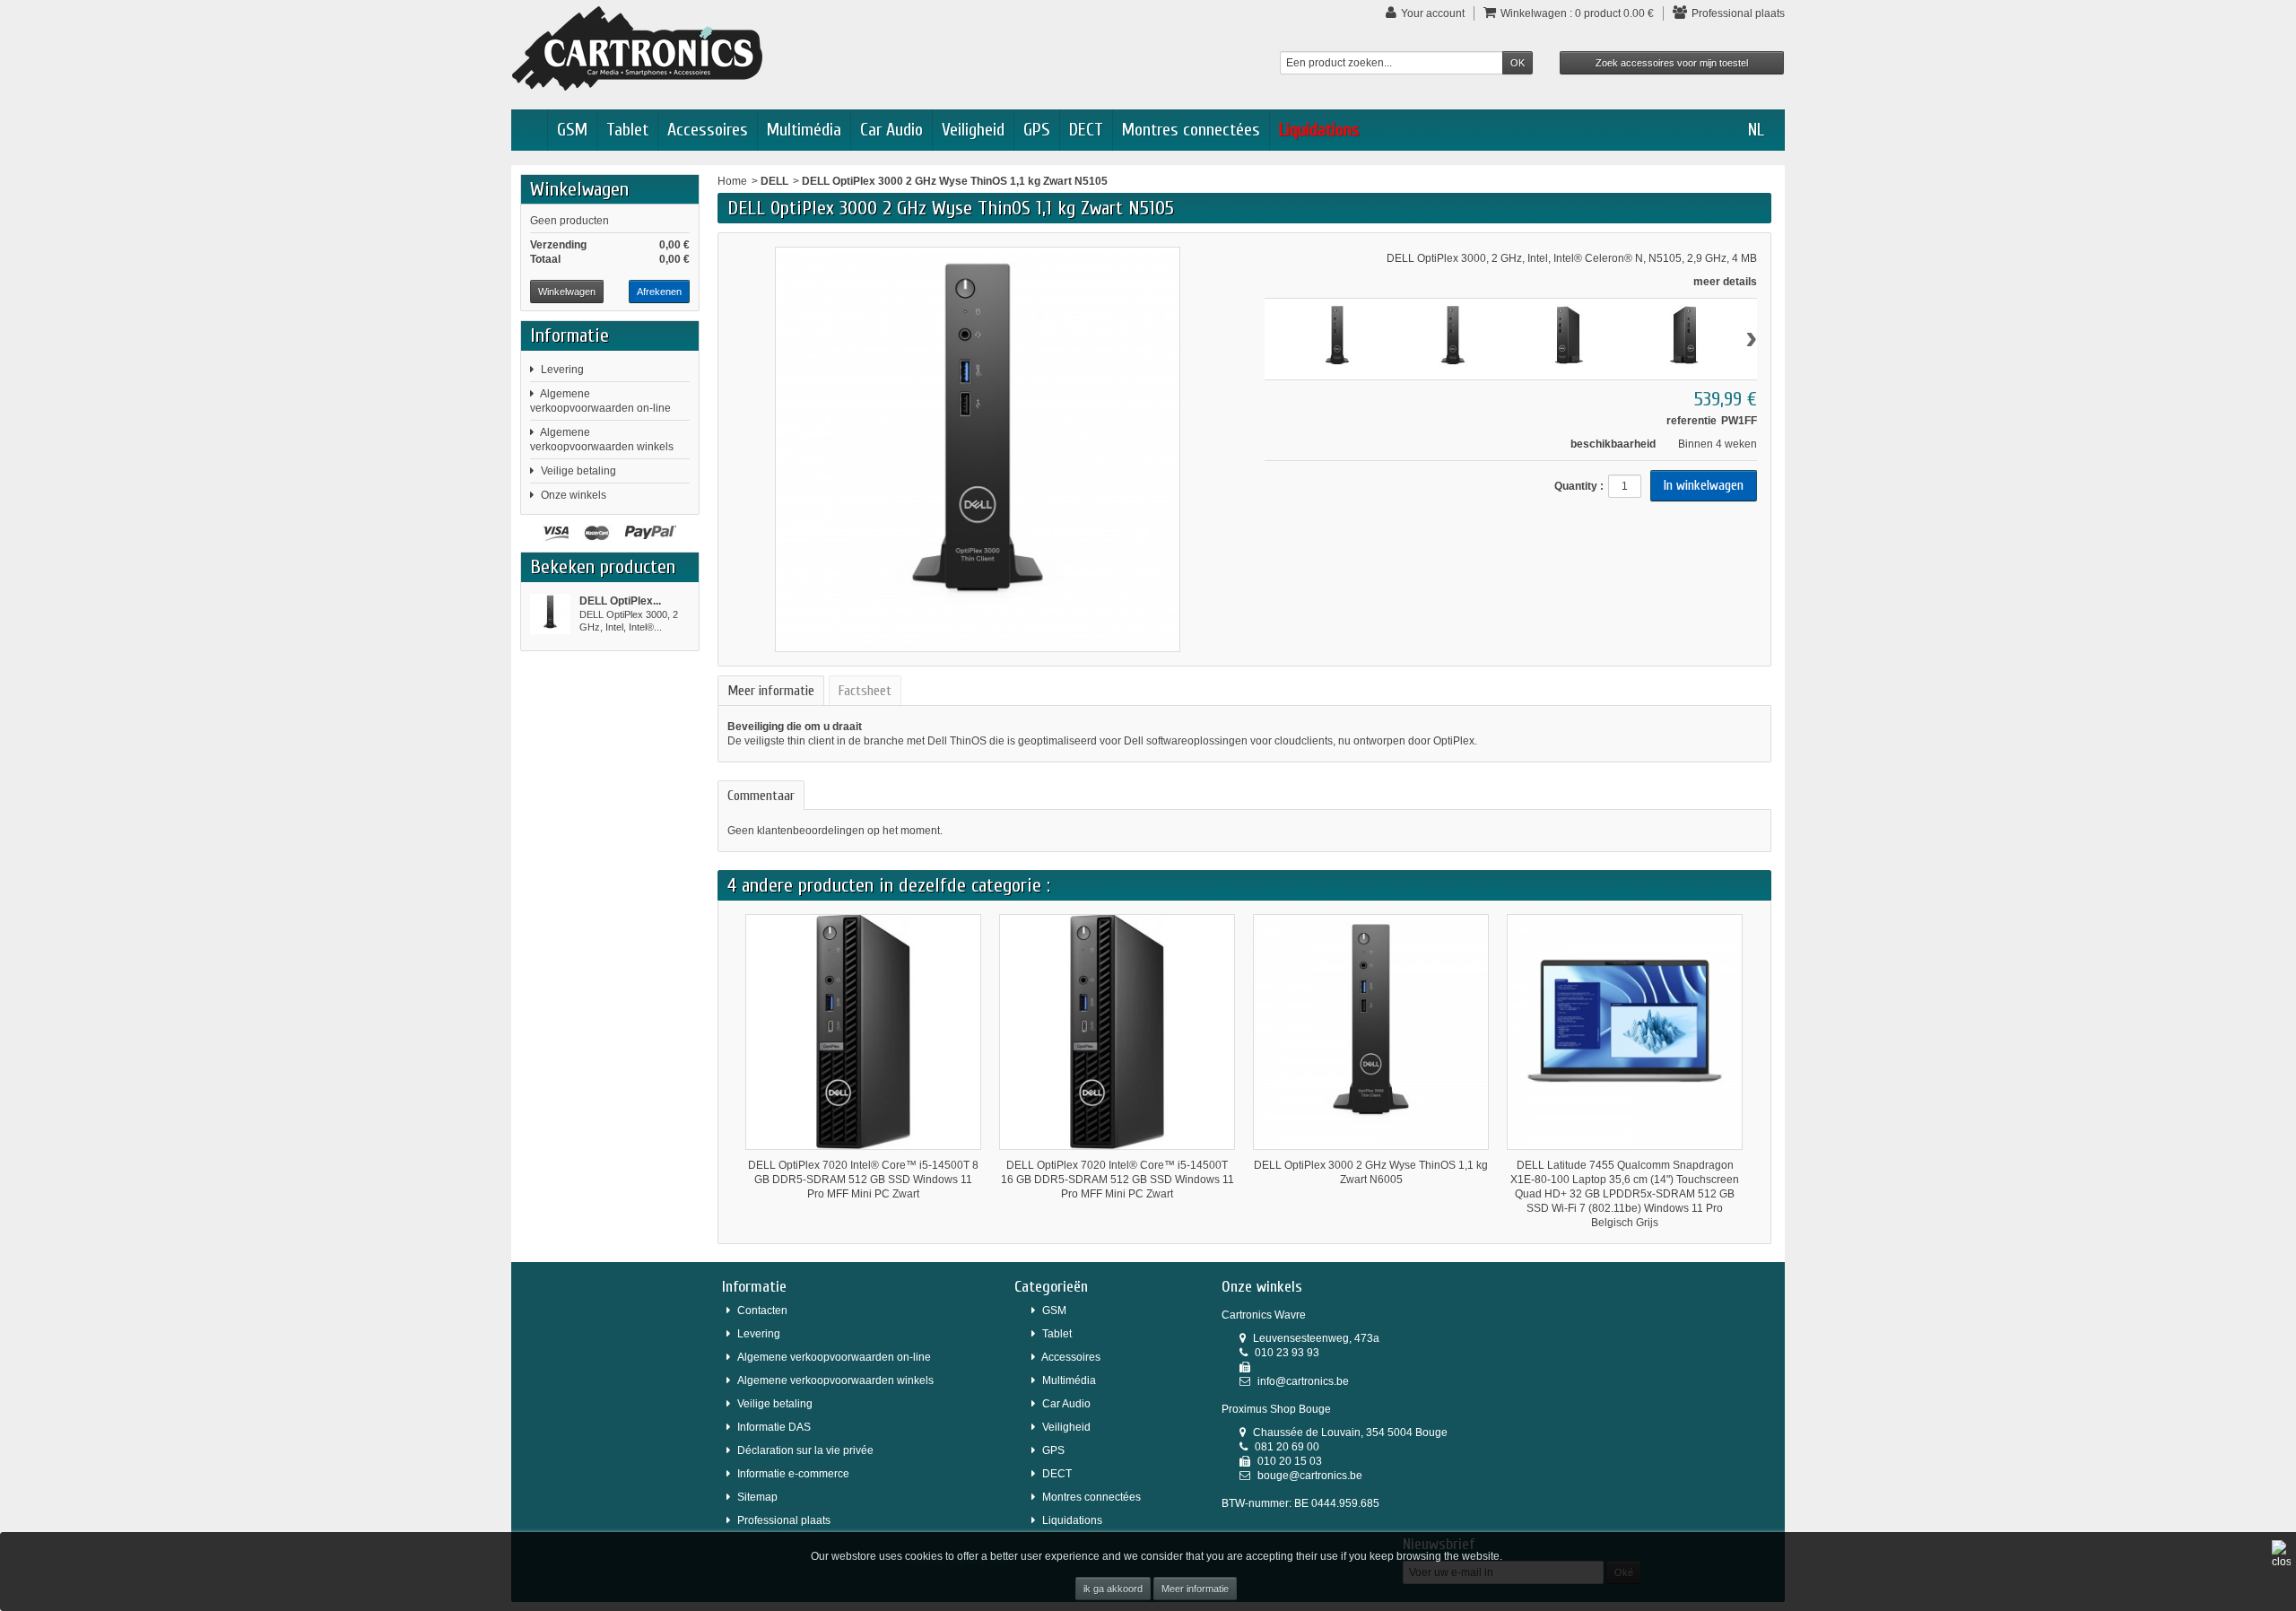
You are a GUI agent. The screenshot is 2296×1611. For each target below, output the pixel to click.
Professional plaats (784, 1520)
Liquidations (1319, 130)
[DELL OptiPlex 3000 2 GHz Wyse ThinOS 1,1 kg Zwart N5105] (550, 614)
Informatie (570, 335)
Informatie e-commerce (793, 1474)
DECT (1086, 130)
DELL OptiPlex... (620, 601)
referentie (1692, 421)
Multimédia (804, 130)
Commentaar (761, 796)
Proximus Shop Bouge (1276, 1409)
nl (1756, 130)
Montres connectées (1191, 130)
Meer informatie (1195, 1589)
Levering (562, 370)
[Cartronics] (637, 48)
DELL (774, 181)
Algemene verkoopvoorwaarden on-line (834, 1357)
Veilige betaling (578, 471)
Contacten (762, 1311)
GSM (572, 130)
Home (732, 181)
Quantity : (1579, 486)
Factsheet (865, 691)
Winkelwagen (579, 189)
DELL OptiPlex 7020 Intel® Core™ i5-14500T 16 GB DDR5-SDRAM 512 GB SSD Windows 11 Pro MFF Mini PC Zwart (1118, 1180)
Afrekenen (659, 292)
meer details (1725, 282)
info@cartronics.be (1303, 1381)
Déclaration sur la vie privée (805, 1450)
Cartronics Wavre (1264, 1315)
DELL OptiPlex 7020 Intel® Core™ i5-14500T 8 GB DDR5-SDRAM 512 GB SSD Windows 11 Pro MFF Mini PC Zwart (863, 1180)
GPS (1037, 130)
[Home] (529, 130)
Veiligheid (973, 130)
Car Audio (891, 130)
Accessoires (708, 130)
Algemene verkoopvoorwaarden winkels (835, 1380)
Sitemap (757, 1497)
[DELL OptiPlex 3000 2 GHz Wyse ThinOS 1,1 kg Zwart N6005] (1371, 1032)
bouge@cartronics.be (1310, 1476)
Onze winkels (574, 495)
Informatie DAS (774, 1427)
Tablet (627, 130)
